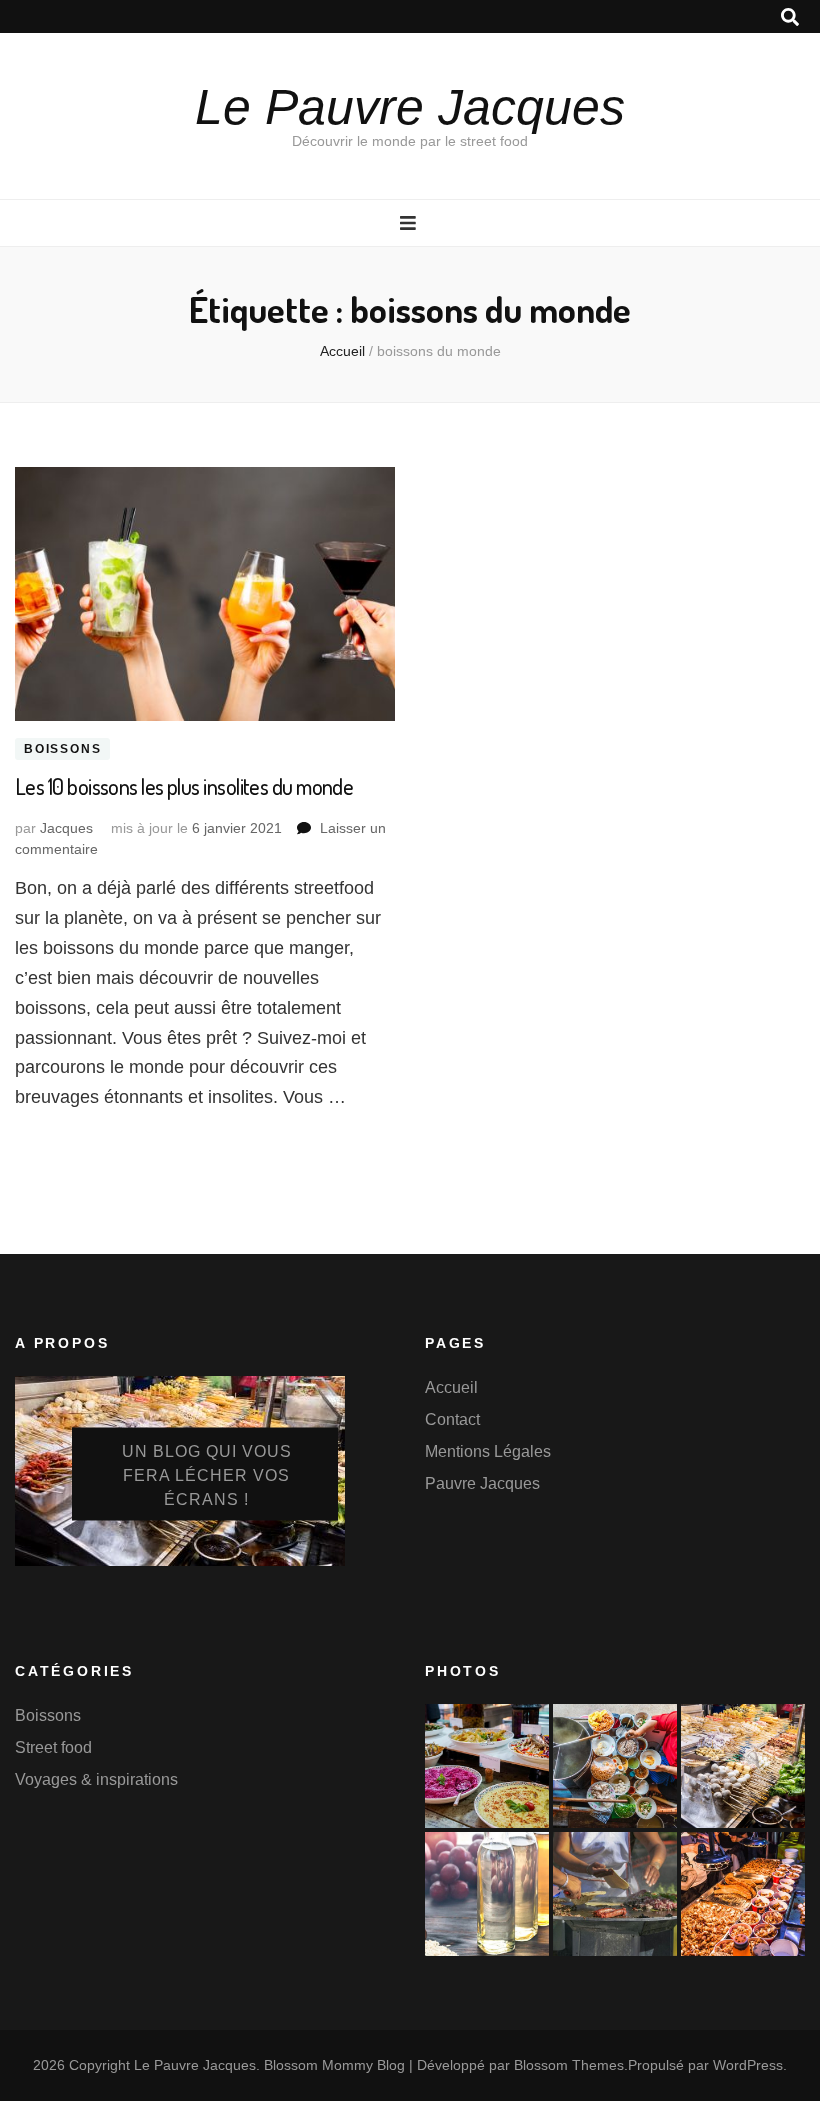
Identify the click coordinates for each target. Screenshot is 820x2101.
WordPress (748, 2065)
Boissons (62, 749)
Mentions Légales (488, 1451)
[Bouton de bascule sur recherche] (790, 17)
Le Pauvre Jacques (410, 107)
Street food (53, 1747)
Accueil (451, 1387)
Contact (452, 1419)
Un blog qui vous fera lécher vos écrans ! (207, 1475)
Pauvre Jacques (482, 1483)
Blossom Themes (569, 2065)
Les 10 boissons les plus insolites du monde (184, 786)
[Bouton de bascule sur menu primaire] (410, 223)
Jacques (66, 828)
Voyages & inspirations (96, 1779)
